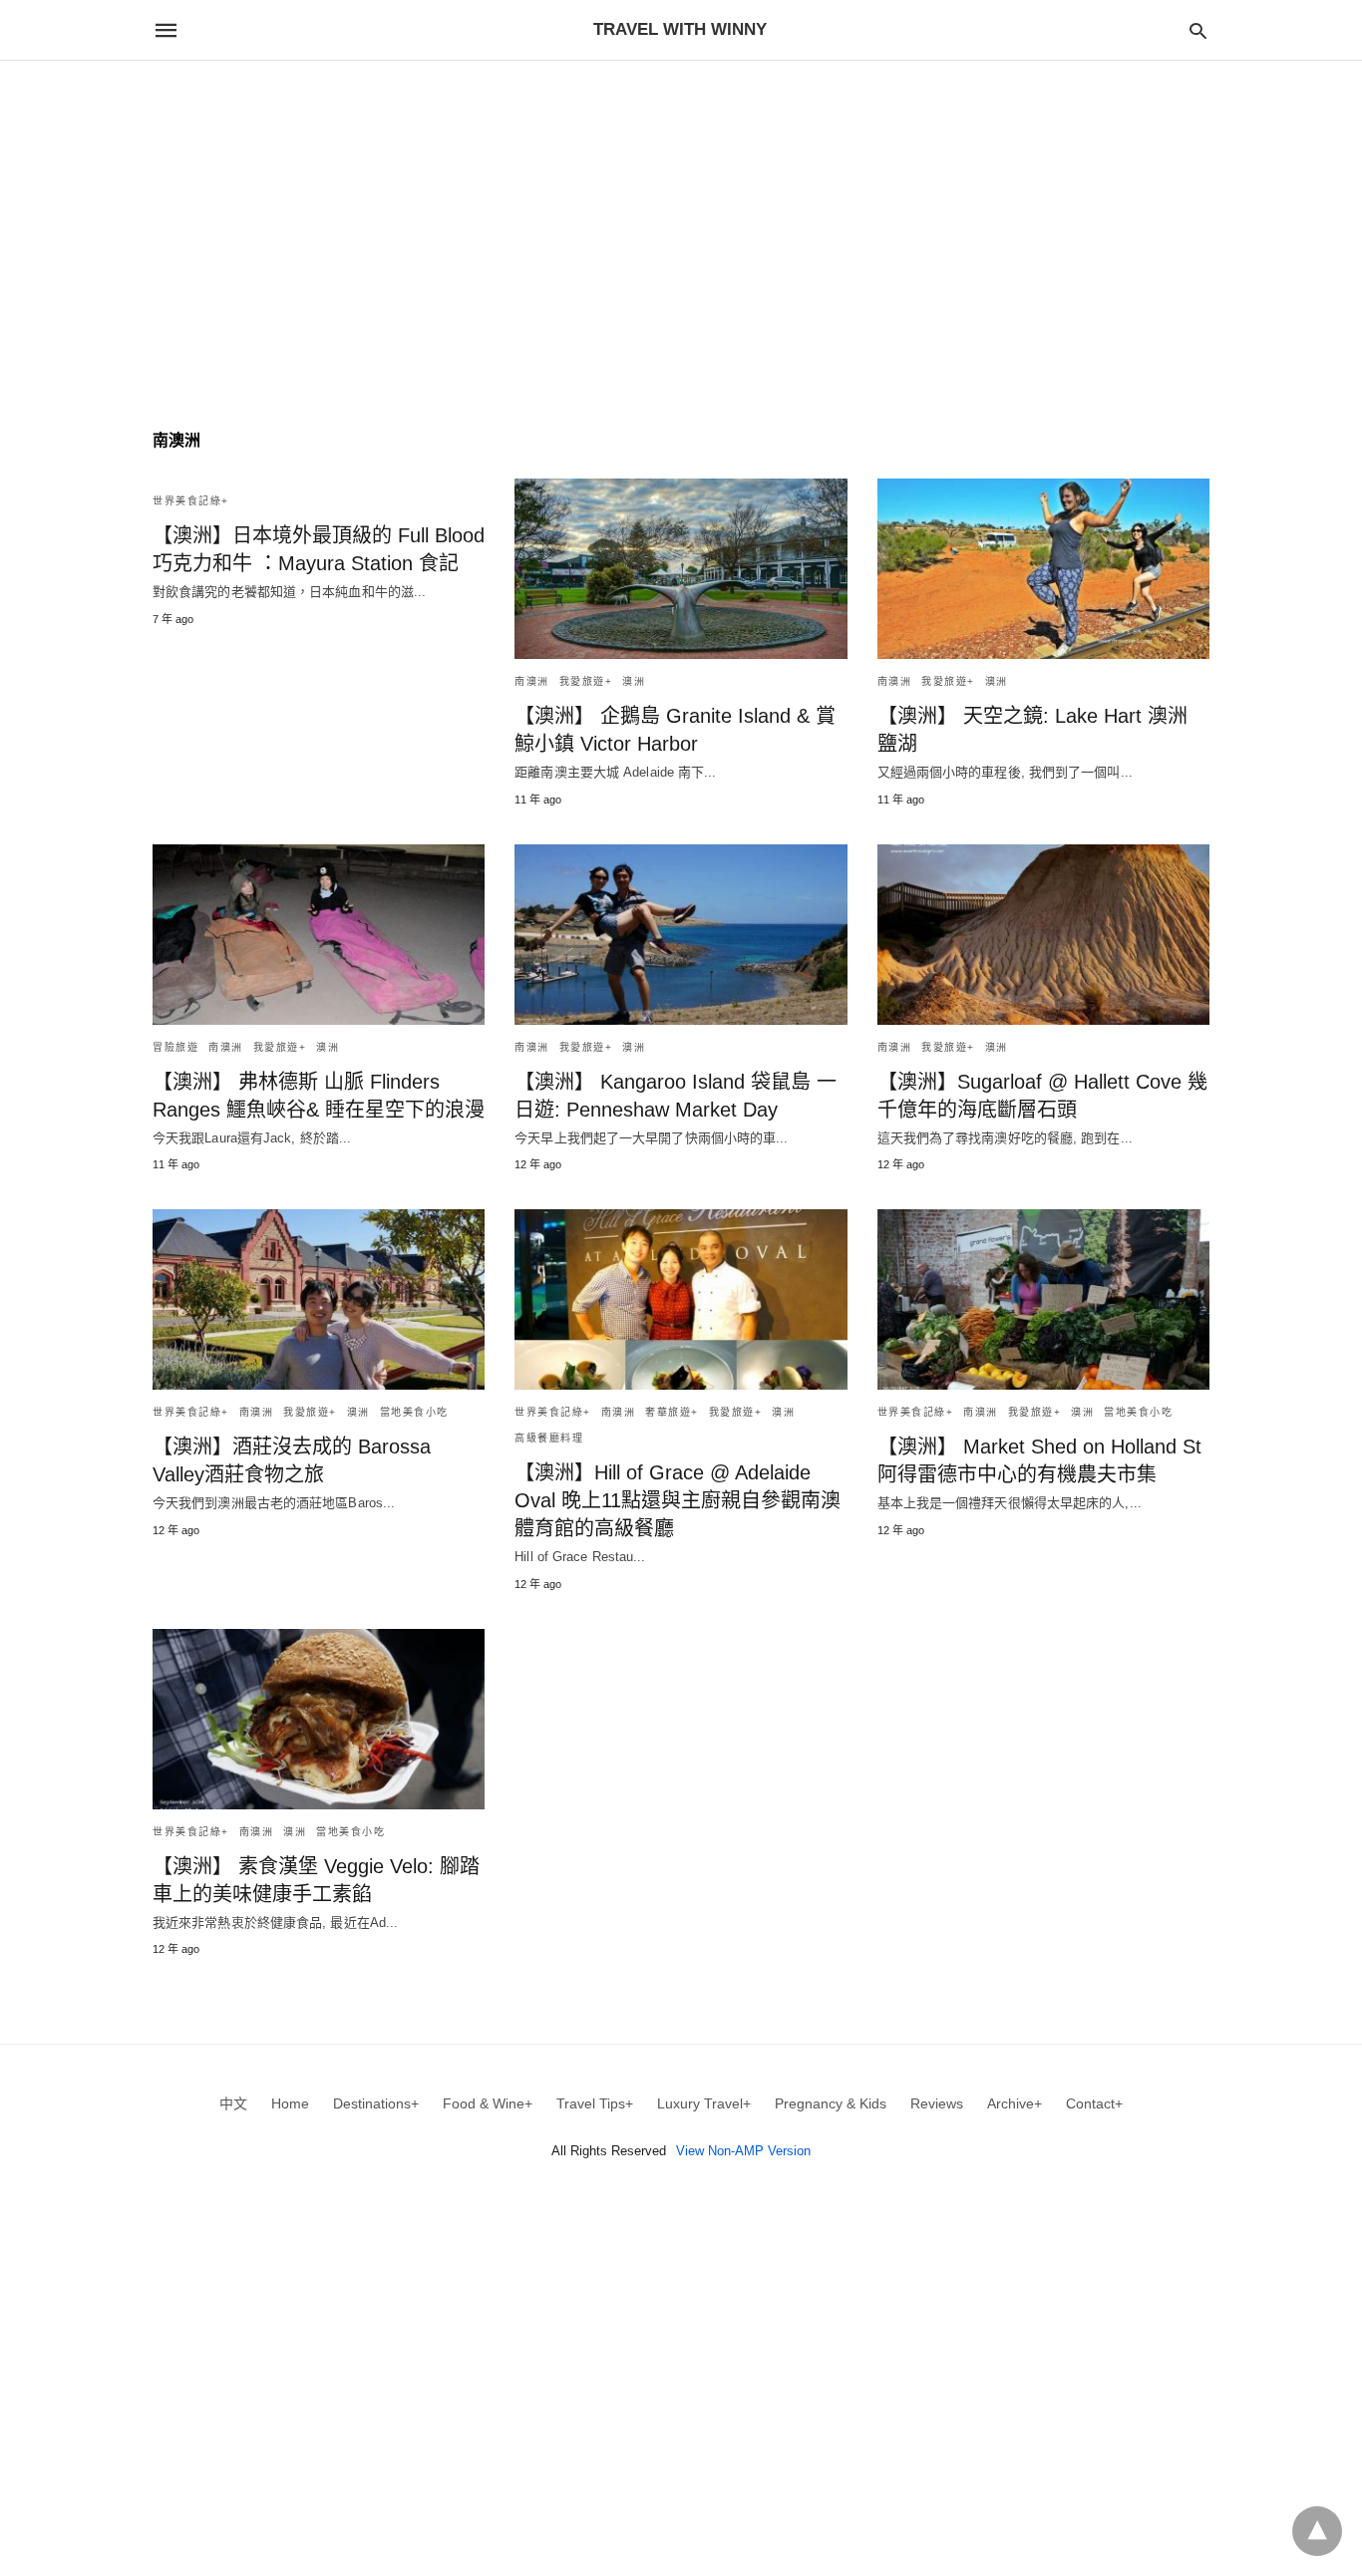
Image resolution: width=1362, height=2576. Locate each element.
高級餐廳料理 (549, 1438)
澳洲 (634, 681)
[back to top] (1317, 2531)
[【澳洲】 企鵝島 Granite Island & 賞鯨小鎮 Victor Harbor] (681, 569)
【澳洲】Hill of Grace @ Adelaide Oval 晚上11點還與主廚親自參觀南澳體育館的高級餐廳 (678, 1500)
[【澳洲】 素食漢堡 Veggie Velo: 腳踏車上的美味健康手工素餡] (319, 1719)
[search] (1198, 30)
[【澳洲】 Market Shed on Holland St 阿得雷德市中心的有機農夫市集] (1043, 1299)
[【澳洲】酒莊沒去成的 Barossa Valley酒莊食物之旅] (319, 1299)
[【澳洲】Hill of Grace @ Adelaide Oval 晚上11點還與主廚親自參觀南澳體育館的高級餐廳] (681, 1299)
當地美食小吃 (414, 1412)
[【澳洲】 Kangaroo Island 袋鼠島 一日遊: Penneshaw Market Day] (681, 935)
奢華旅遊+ (672, 1412)
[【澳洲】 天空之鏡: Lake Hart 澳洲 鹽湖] (1043, 569)
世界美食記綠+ (191, 501)
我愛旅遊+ (586, 681)
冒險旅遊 (175, 1047)
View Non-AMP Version (743, 2151)
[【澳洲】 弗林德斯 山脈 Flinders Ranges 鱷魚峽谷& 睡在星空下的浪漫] (319, 935)
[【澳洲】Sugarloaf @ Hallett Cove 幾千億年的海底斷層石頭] (1043, 935)
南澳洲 (532, 681)
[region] (681, 230)
